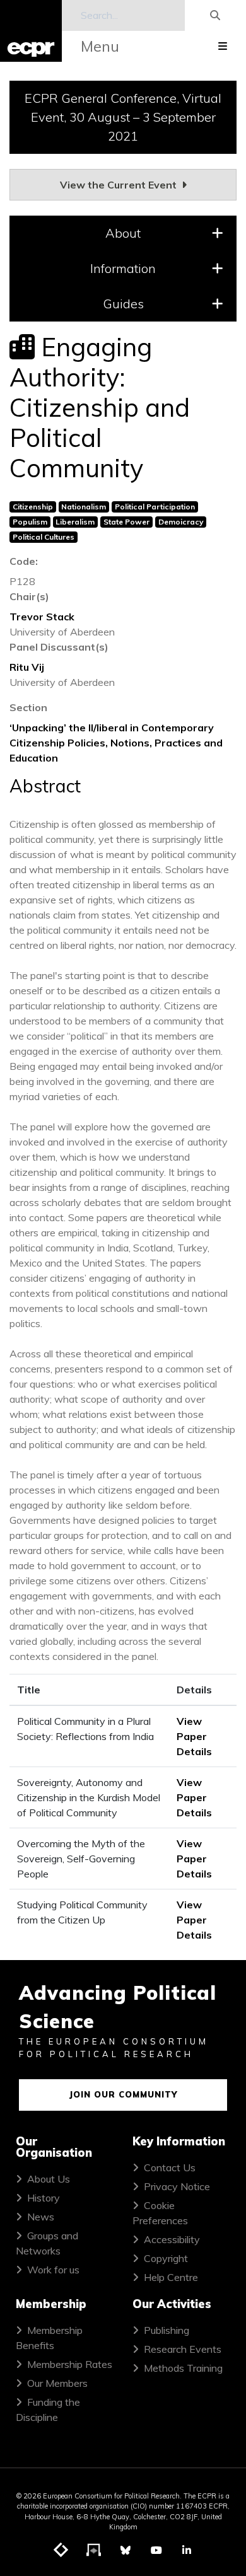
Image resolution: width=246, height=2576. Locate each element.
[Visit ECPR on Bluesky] (126, 2550)
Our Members (57, 2383)
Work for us (53, 2270)
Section (28, 707)
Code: (24, 561)
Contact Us (170, 2167)
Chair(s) (29, 596)
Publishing (167, 2330)
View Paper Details (194, 1736)
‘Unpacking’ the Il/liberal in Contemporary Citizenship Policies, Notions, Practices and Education (116, 743)
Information (123, 268)
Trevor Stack (42, 617)
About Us (49, 2179)
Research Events (183, 2349)
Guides (123, 304)
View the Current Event (120, 185)
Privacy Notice (177, 2186)
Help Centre (171, 2277)
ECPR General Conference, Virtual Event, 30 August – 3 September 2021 (123, 117)
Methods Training (183, 2368)
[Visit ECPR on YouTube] (156, 2550)
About (123, 233)
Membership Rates (70, 2364)
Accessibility (172, 2239)
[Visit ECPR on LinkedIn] (187, 2550)
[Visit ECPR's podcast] (94, 2551)
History (44, 2198)
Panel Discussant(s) (59, 647)
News (41, 2217)
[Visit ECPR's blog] (61, 2551)
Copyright (166, 2258)
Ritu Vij (27, 667)
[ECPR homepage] (31, 31)
